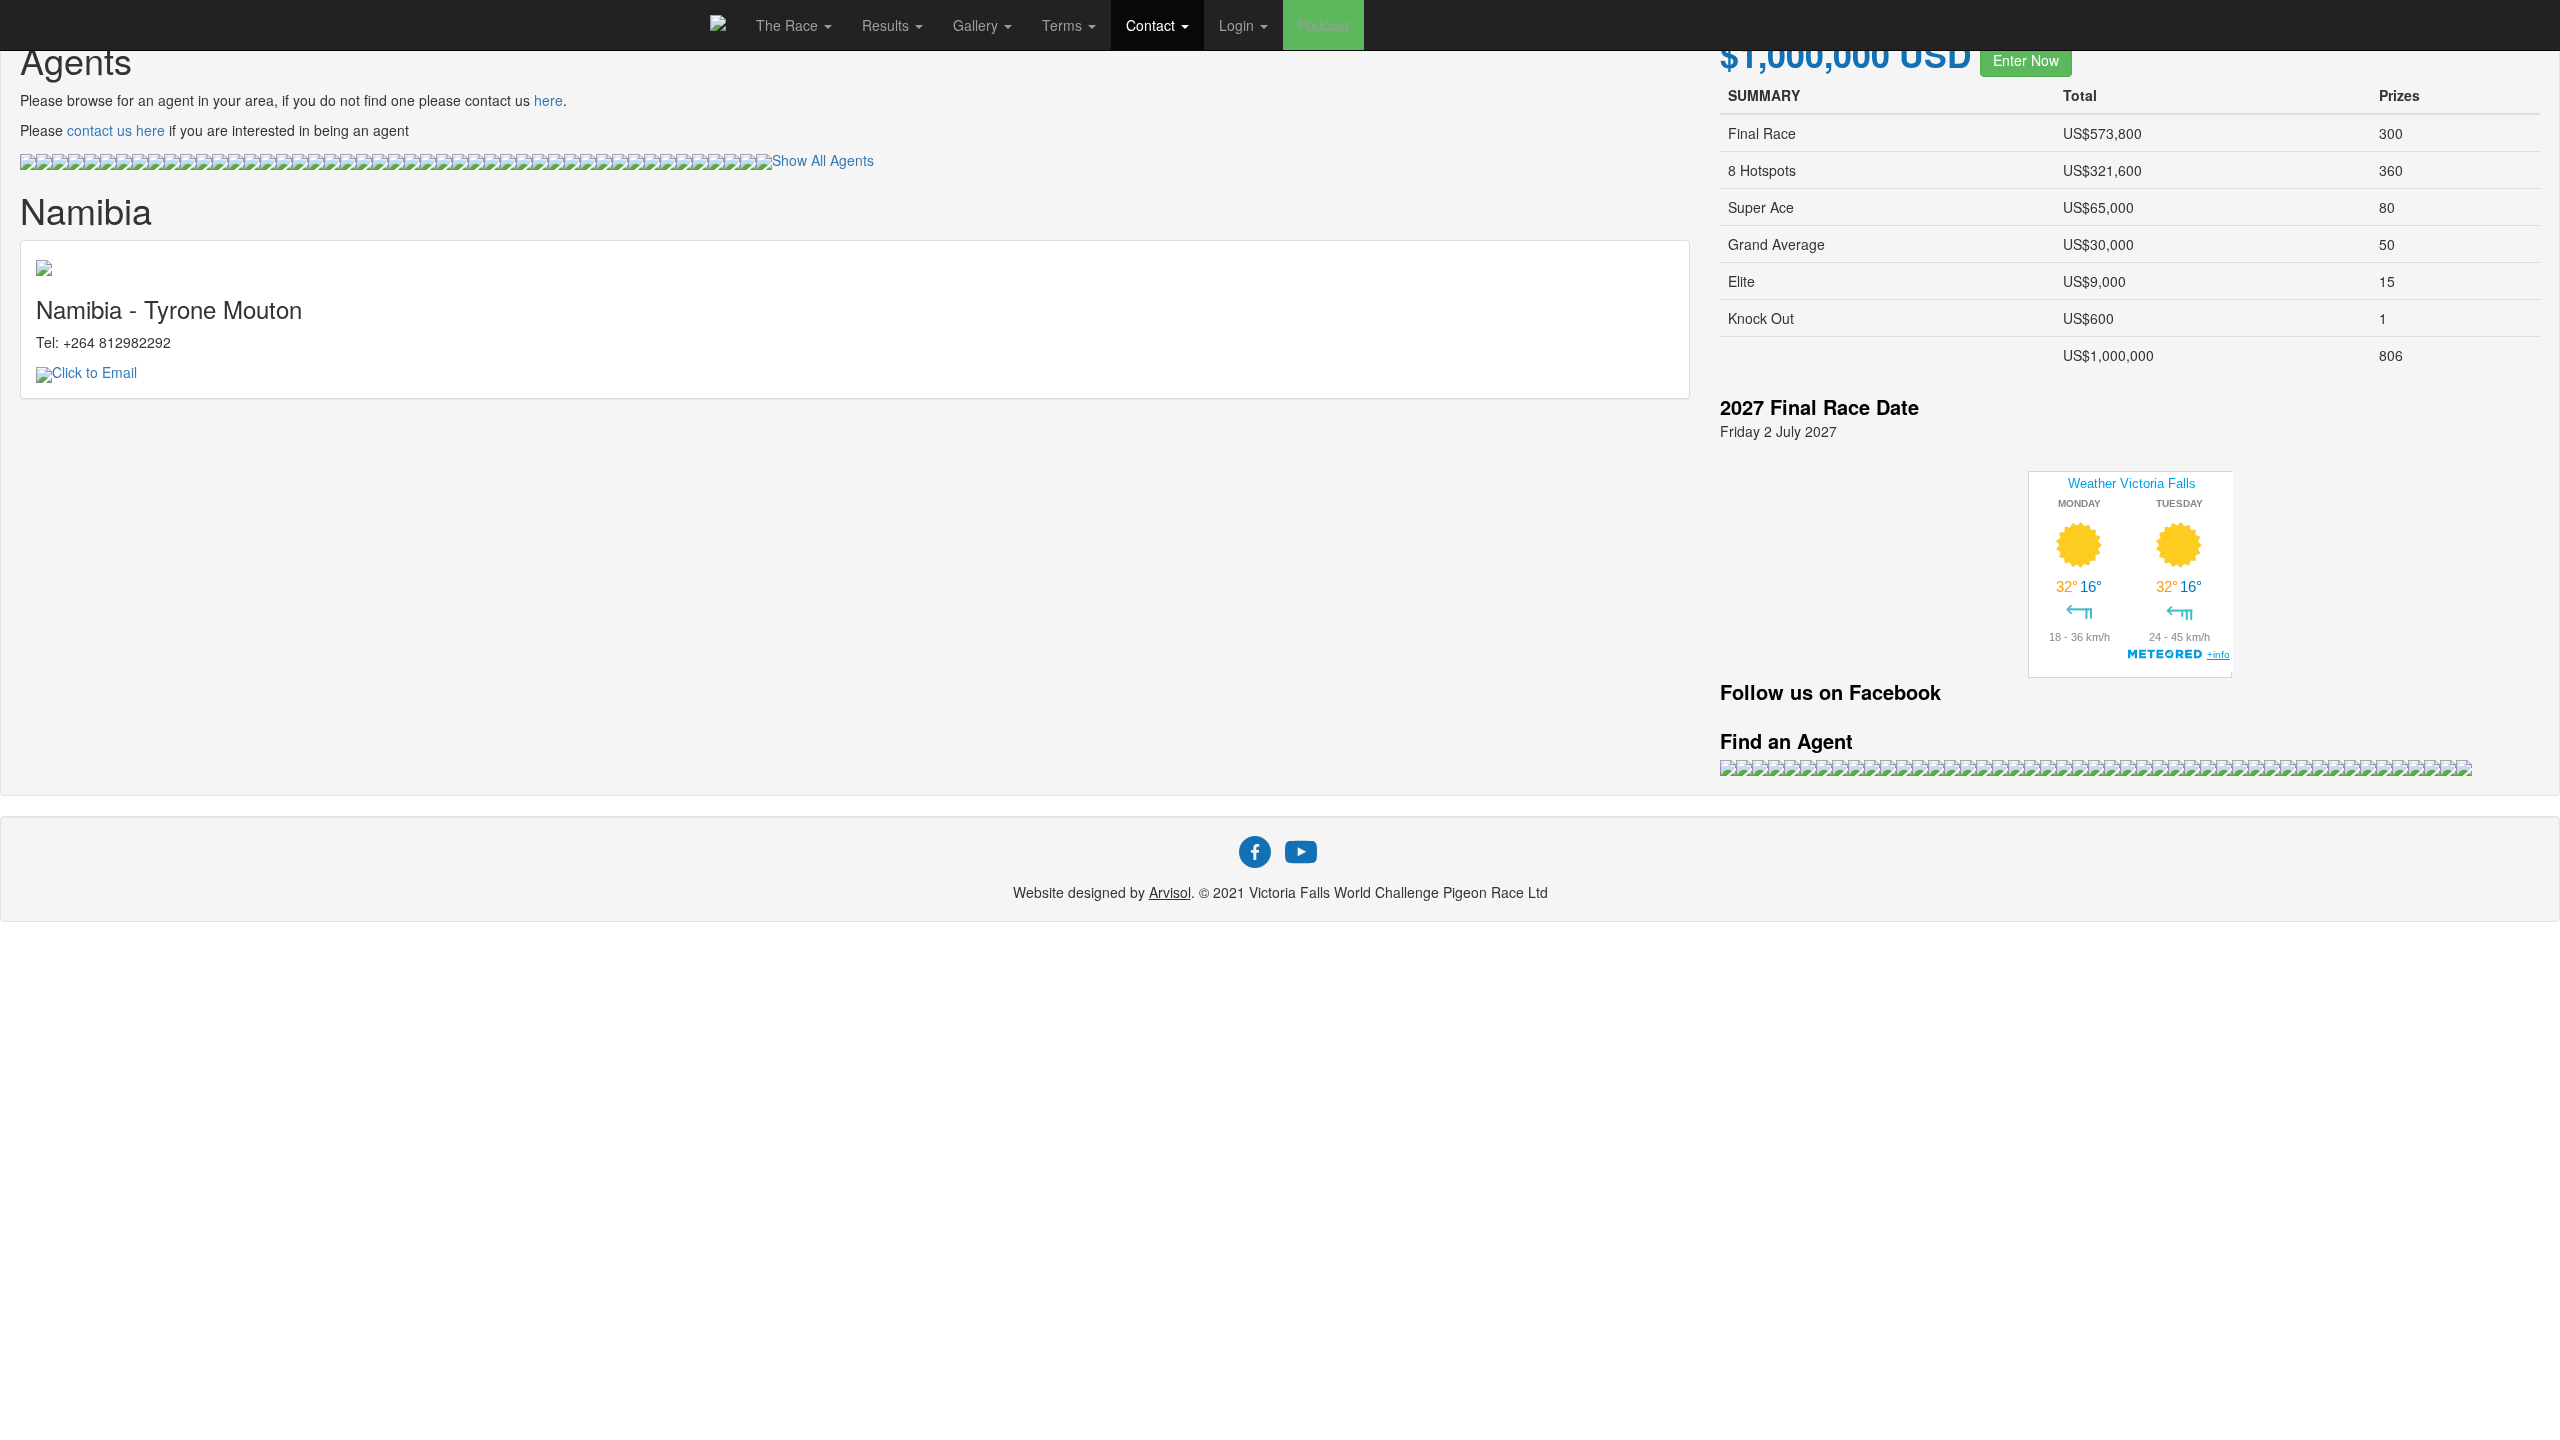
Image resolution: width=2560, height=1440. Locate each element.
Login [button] (1238, 25)
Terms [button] (1064, 25)
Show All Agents (823, 160)
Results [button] (887, 25)
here (548, 100)
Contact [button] (1152, 25)
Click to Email (94, 372)
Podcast (1323, 25)
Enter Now (2026, 60)
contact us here (116, 130)
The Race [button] (789, 25)
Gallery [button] (977, 25)
